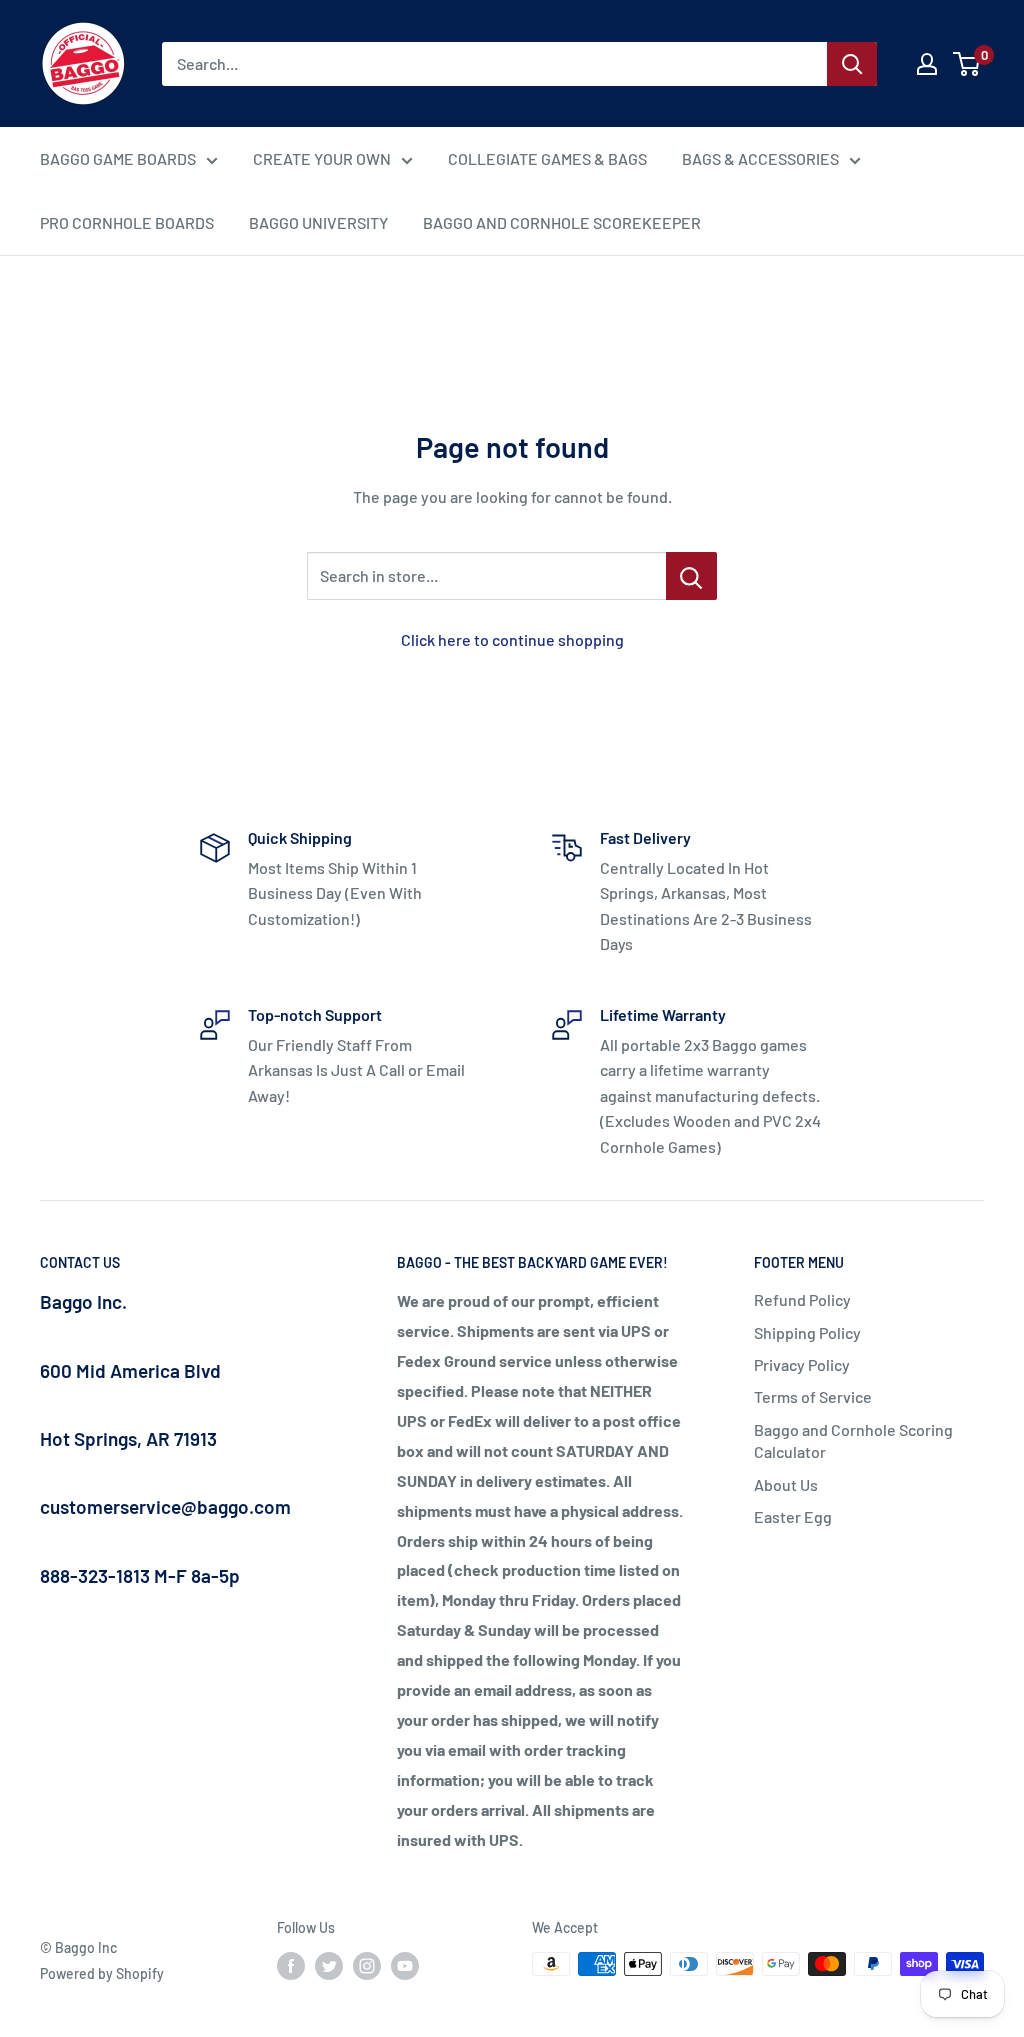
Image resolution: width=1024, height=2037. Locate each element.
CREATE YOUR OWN (322, 158)
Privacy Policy (802, 1364)
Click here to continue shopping (512, 639)
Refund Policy (802, 1299)
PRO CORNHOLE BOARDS (127, 222)
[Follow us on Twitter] (329, 1966)
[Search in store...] (691, 576)
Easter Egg (793, 1516)
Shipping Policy (807, 1332)
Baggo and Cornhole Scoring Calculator (853, 1440)
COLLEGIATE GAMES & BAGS (547, 158)
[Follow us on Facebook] (291, 1966)
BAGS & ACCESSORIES (760, 158)
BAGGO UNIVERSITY (318, 222)
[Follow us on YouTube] (405, 1966)
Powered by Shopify (102, 1973)
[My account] (927, 64)
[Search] (852, 64)
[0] (967, 64)
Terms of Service (813, 1396)
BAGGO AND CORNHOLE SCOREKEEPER (562, 222)
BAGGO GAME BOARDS (118, 158)
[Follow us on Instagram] (367, 1966)
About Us (786, 1484)
